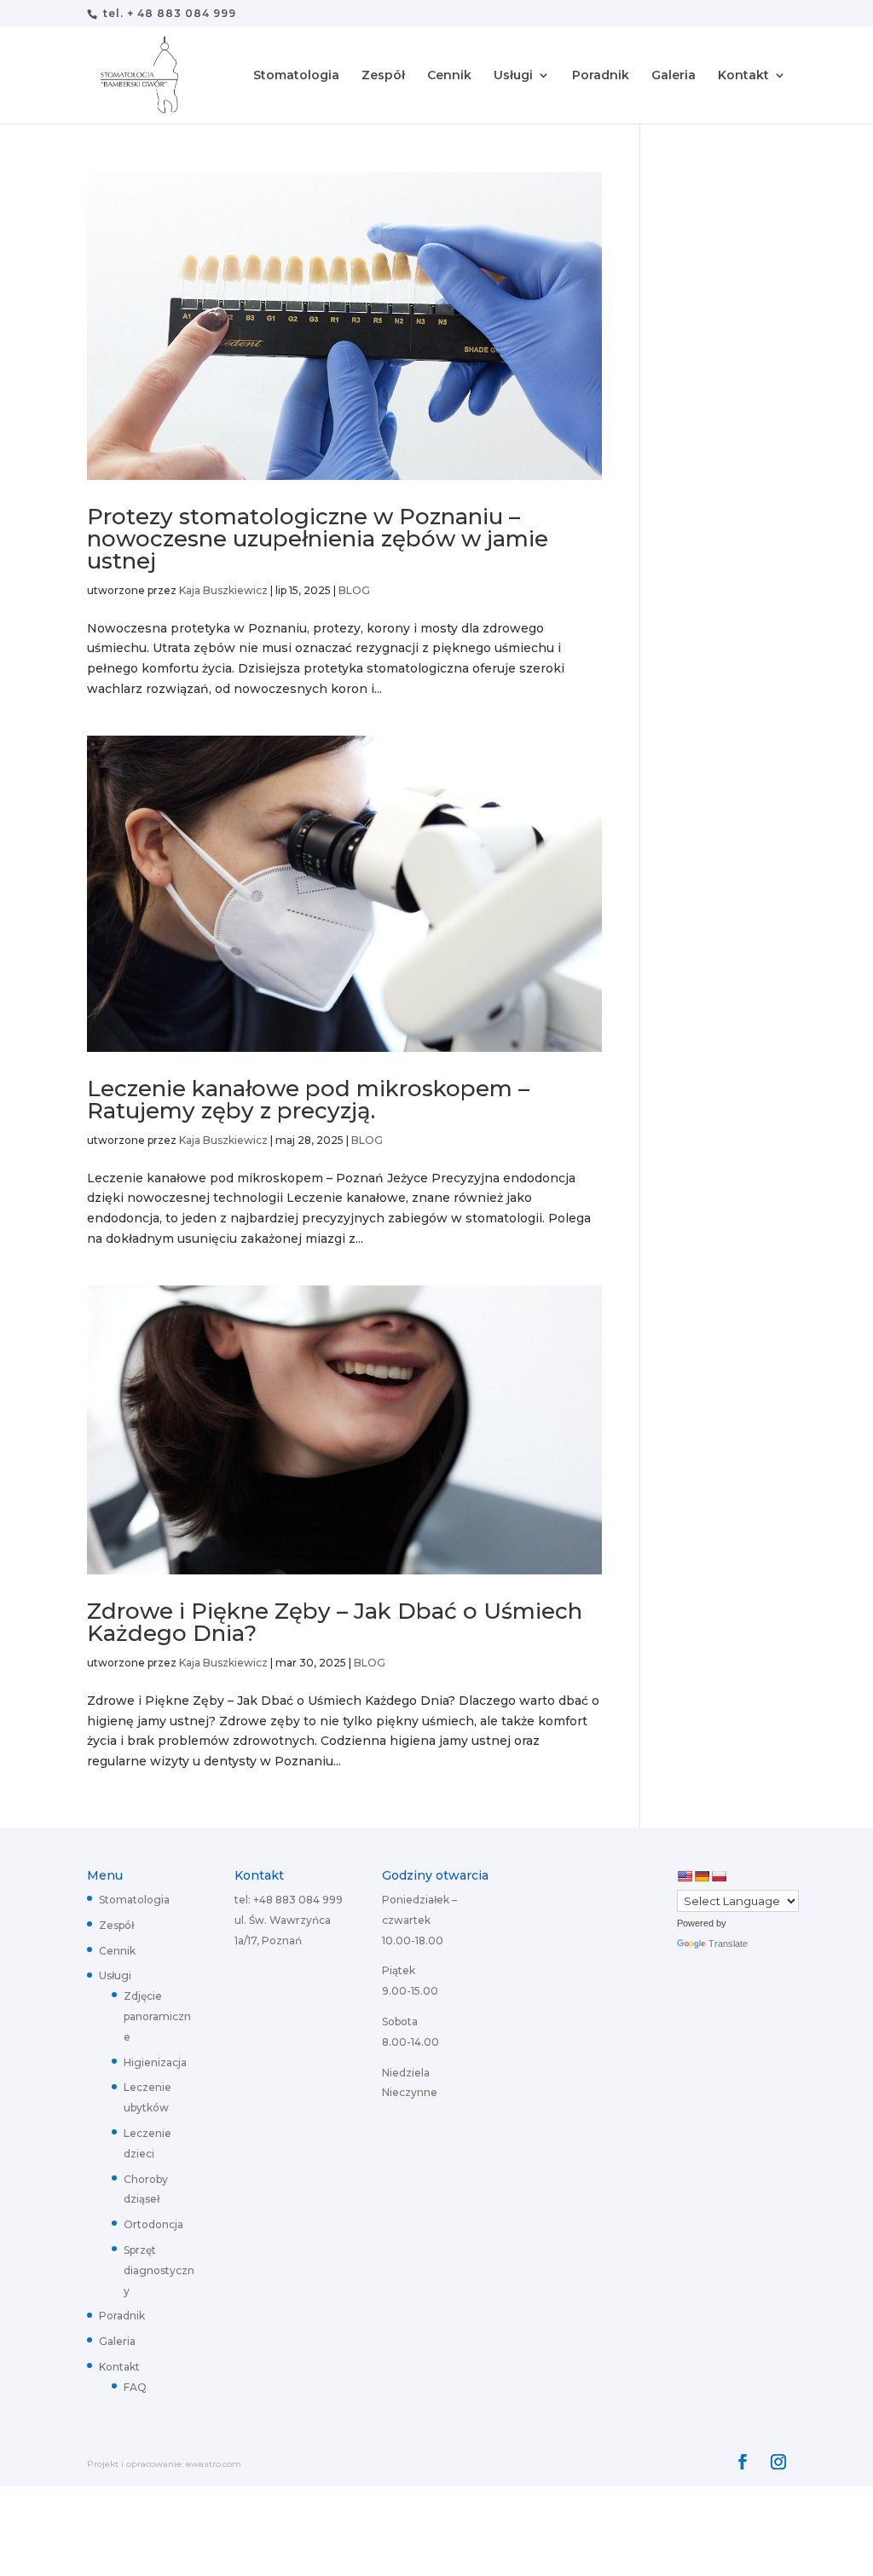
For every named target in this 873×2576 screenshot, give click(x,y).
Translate (728, 1944)
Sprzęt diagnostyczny (159, 2270)
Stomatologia (296, 76)
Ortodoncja (153, 2224)
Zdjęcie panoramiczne (157, 2016)
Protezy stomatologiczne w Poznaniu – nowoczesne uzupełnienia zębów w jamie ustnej (318, 539)
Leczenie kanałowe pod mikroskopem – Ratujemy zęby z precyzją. (308, 1100)
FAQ (135, 2387)
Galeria (674, 76)
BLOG (354, 590)
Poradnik (601, 76)
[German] (702, 1876)
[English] (685, 1876)
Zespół (383, 76)
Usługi (513, 76)
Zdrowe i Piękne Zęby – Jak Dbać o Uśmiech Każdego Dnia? (335, 1622)
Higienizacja (155, 2062)
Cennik (449, 76)
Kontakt (743, 76)
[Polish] (719, 1876)
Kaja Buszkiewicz (223, 590)
